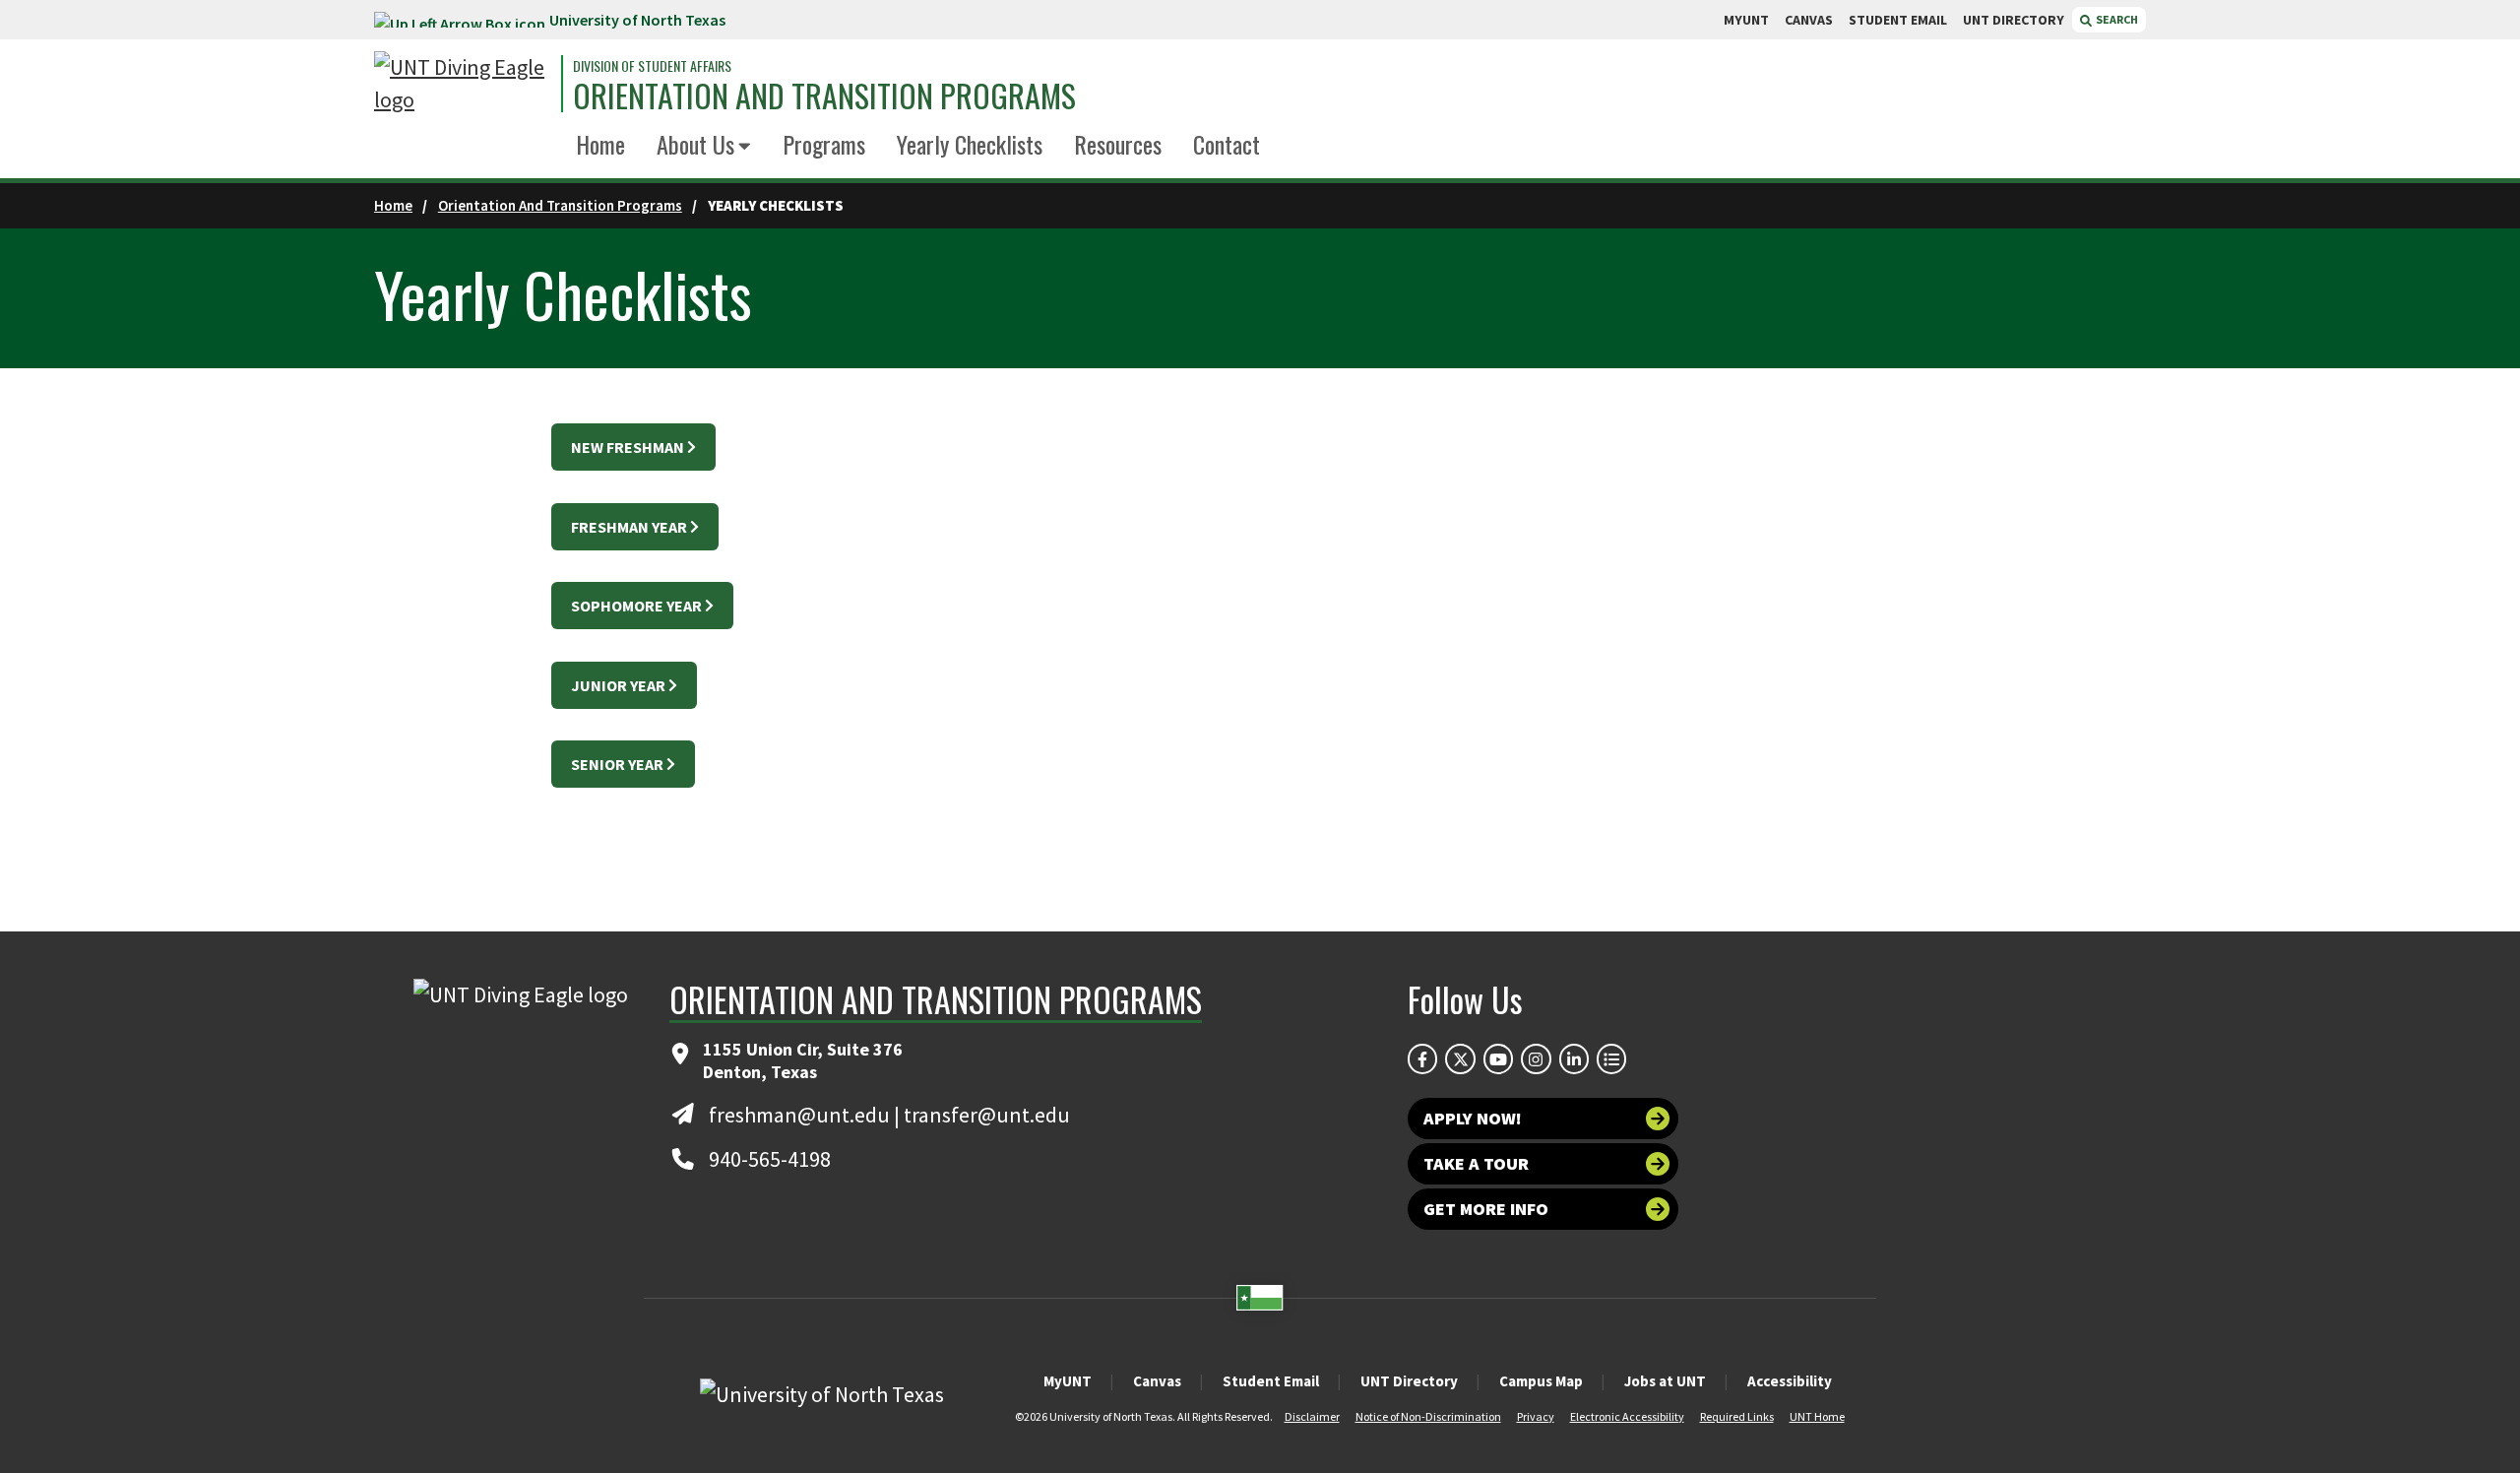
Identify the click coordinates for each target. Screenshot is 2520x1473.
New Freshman (628, 447)
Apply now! (1473, 1118)
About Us (695, 144)
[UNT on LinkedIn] (1574, 1058)
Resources (1118, 144)
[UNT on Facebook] (1422, 1058)
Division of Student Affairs (652, 66)
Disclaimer (1312, 1416)
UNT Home (1817, 1416)
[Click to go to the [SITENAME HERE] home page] (463, 84)
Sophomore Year (636, 606)
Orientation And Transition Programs (560, 205)
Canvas (1157, 1381)
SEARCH (2116, 19)
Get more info (1486, 1209)
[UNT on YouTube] (1498, 1058)
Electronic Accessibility (1627, 1416)
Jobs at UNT (1665, 1381)
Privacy (1536, 1416)
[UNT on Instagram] (1536, 1058)
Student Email (1271, 1381)
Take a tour (1476, 1163)
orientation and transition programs (824, 96)
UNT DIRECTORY (2014, 20)
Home (600, 144)
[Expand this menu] (745, 147)
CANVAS (1809, 20)
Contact (1227, 144)
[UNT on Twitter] (1460, 1058)
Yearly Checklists (970, 144)
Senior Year (617, 764)
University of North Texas (637, 20)
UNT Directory (1409, 1381)
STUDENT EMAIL (1898, 20)
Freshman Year (629, 527)
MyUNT (1068, 1381)
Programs (824, 144)
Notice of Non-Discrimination (1428, 1416)
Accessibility (1790, 1381)
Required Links (1737, 1416)
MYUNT (1746, 20)
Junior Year (618, 685)
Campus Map (1541, 1381)
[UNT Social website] (1611, 1058)
